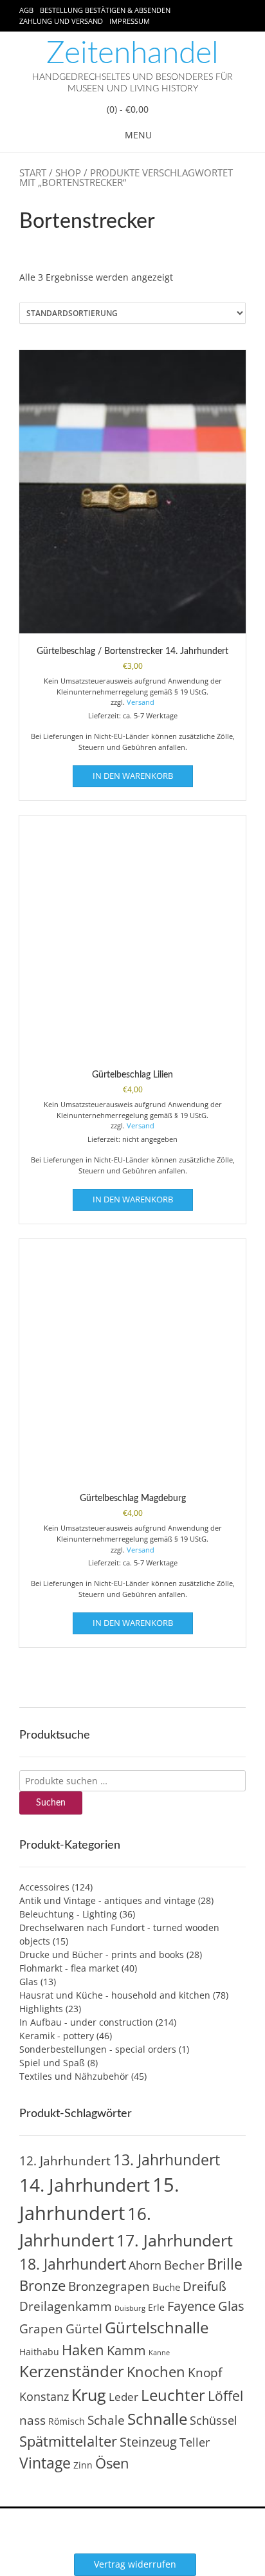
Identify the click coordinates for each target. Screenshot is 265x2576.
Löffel (225, 2395)
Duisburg (130, 2308)
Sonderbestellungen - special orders (98, 2049)
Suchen (51, 1803)
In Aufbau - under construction (86, 2022)
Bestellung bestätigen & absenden (105, 10)
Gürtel (84, 2329)
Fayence (191, 2306)
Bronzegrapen (109, 2286)
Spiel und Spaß (52, 2063)
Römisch (67, 2421)
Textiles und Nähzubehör (74, 2076)
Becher (184, 2265)
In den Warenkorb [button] (133, 776)
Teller (195, 2442)
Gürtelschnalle (157, 2327)
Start (33, 173)
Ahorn (145, 2265)
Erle (156, 2307)
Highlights (41, 2009)
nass (32, 2420)
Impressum (130, 21)
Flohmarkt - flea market (69, 1968)
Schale (106, 2420)
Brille (225, 2264)
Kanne (159, 2353)
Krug (89, 2394)
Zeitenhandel (132, 53)
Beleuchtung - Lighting (68, 1914)
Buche (166, 2287)
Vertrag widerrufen (135, 2564)
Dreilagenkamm (66, 2306)
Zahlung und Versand (61, 21)
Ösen (112, 2463)
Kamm (126, 2350)
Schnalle (157, 2419)
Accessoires (44, 1887)
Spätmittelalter (68, 2441)
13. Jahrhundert (167, 2160)
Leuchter (173, 2395)
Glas (29, 1982)
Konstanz (44, 2396)
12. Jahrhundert (65, 2161)
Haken (83, 2350)
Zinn (83, 2465)
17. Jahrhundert (175, 2240)
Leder (123, 2397)
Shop (68, 173)
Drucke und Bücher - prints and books (102, 1955)
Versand (141, 702)
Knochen (156, 2372)
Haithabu (39, 2352)
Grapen (41, 2329)
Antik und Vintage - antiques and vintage (107, 1900)
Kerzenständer (72, 2371)
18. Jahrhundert (73, 2264)
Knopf (205, 2373)
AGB (26, 10)
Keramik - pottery (57, 2036)
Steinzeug (148, 2441)
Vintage (45, 2463)
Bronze (42, 2285)
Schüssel (214, 2420)
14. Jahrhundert (85, 2185)
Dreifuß (205, 2286)
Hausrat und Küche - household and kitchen (115, 1995)
